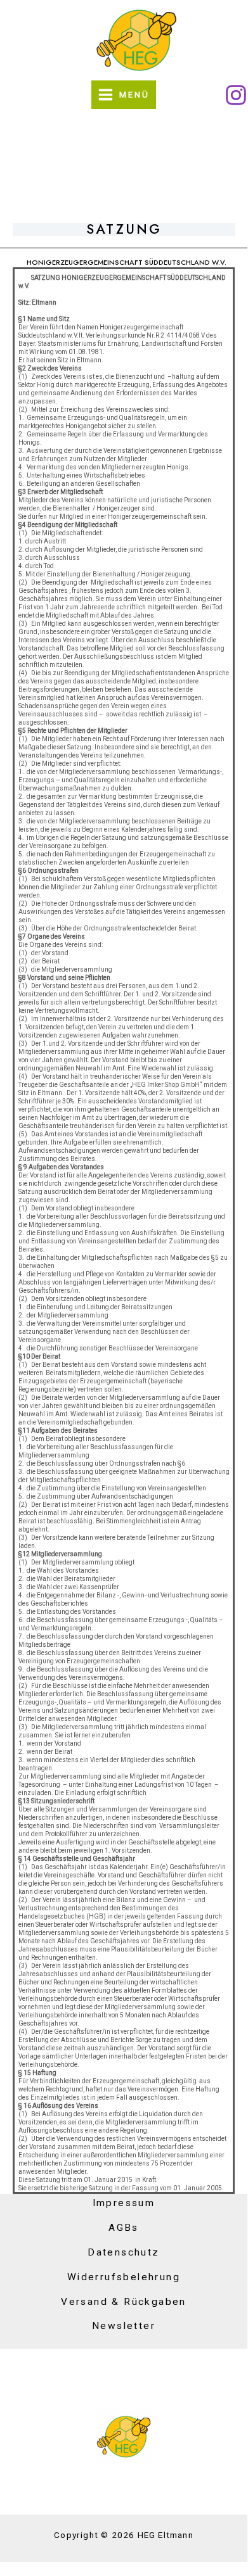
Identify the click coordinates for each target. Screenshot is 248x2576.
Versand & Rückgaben (124, 2302)
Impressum (124, 2203)
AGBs (124, 2228)
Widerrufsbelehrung (124, 2277)
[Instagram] (236, 95)
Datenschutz (123, 2252)
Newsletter (124, 2326)
